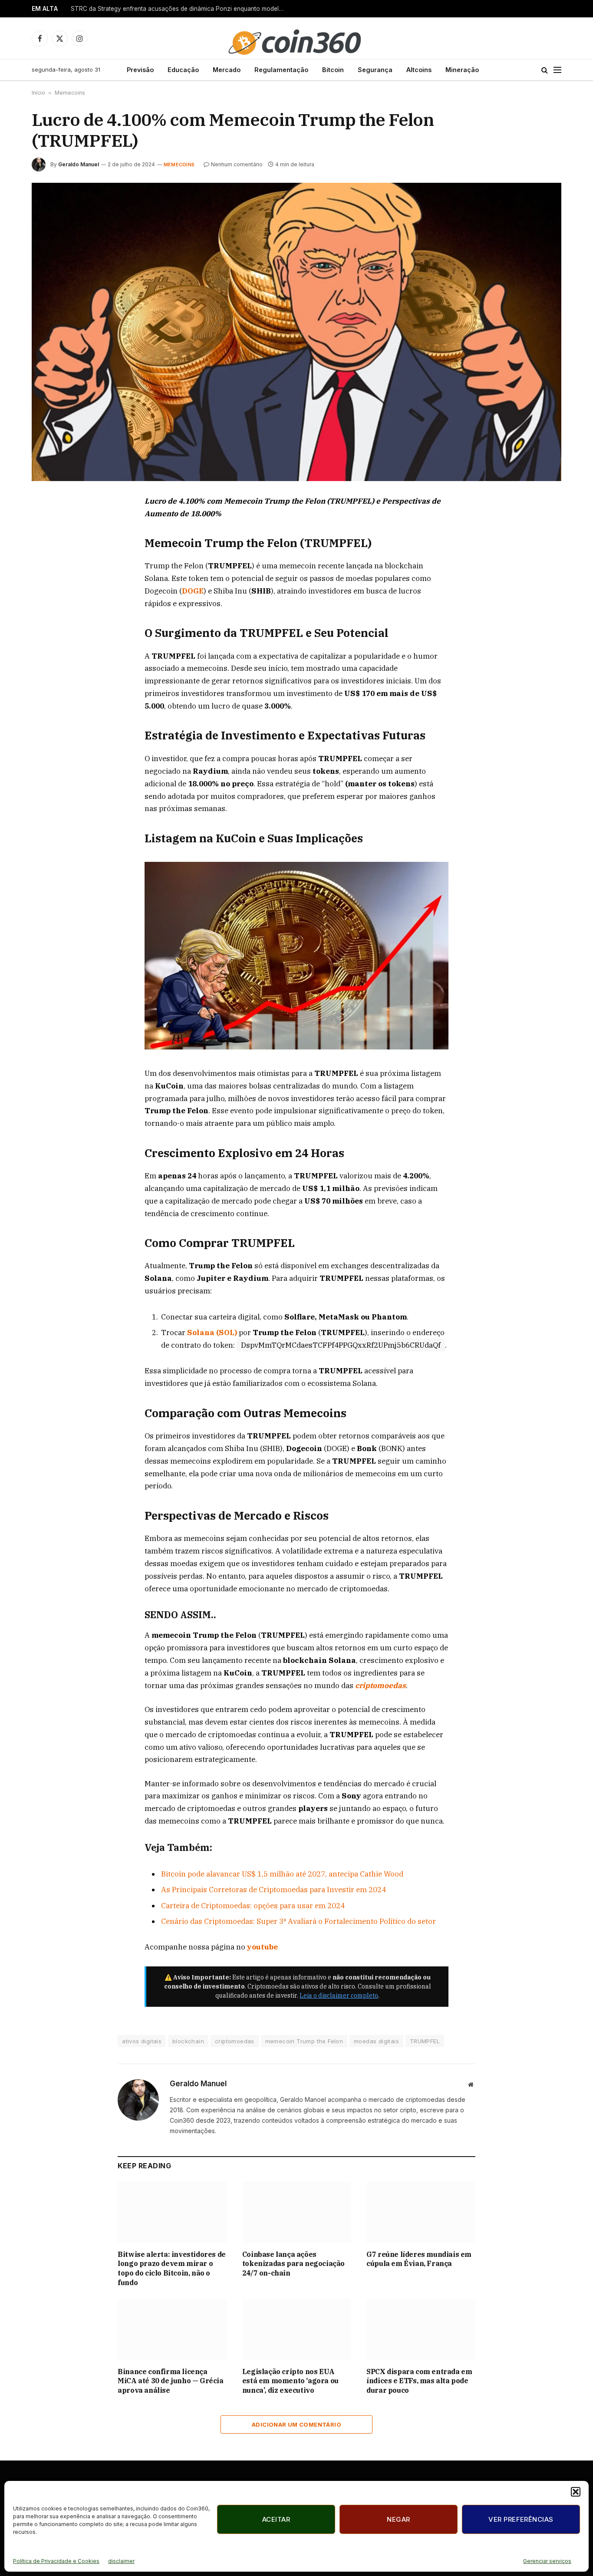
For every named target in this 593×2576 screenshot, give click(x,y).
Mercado (227, 70)
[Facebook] (48, 523)
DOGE (193, 591)
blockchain (188, 2041)
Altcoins (419, 70)
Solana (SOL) (212, 1333)
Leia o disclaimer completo (339, 1995)
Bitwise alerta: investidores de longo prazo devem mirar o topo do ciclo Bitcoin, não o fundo (172, 2268)
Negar (398, 2519)
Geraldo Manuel (79, 164)
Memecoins (70, 93)
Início (38, 93)
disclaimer (121, 2561)
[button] (576, 2492)
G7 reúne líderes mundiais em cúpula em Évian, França (419, 2259)
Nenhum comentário (237, 164)
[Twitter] (48, 543)
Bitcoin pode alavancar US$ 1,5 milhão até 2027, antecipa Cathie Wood (282, 1874)
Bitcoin (333, 70)
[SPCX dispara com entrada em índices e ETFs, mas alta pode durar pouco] (421, 2330)
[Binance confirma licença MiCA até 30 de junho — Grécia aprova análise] (172, 2330)
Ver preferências (521, 2519)
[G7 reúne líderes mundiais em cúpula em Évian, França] (421, 2212)
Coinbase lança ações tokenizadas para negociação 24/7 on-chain (293, 2264)
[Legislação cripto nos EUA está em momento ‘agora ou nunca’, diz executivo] (297, 2330)
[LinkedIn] (48, 563)
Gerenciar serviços (547, 2561)
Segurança (375, 70)
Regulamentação (281, 70)
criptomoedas (381, 1685)
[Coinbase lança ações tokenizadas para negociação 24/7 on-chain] (297, 2212)
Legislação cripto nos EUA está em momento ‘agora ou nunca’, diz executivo (290, 2381)
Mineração (462, 70)
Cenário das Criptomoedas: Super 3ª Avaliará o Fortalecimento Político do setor (298, 1921)
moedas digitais (376, 2041)
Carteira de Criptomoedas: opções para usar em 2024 (253, 1906)
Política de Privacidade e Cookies (56, 2561)
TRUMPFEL (425, 2041)
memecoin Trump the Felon (304, 2041)
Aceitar (276, 2519)
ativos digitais (142, 2041)
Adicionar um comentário (296, 2424)
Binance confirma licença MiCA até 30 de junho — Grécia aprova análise (170, 2381)
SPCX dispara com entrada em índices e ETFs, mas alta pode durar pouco (419, 2381)
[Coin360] (296, 38)
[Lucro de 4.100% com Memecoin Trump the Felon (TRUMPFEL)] (296, 332)
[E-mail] (48, 603)
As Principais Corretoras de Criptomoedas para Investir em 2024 (273, 1890)
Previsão (140, 70)
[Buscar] (545, 70)
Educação (183, 70)
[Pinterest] (48, 583)
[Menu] (557, 70)
